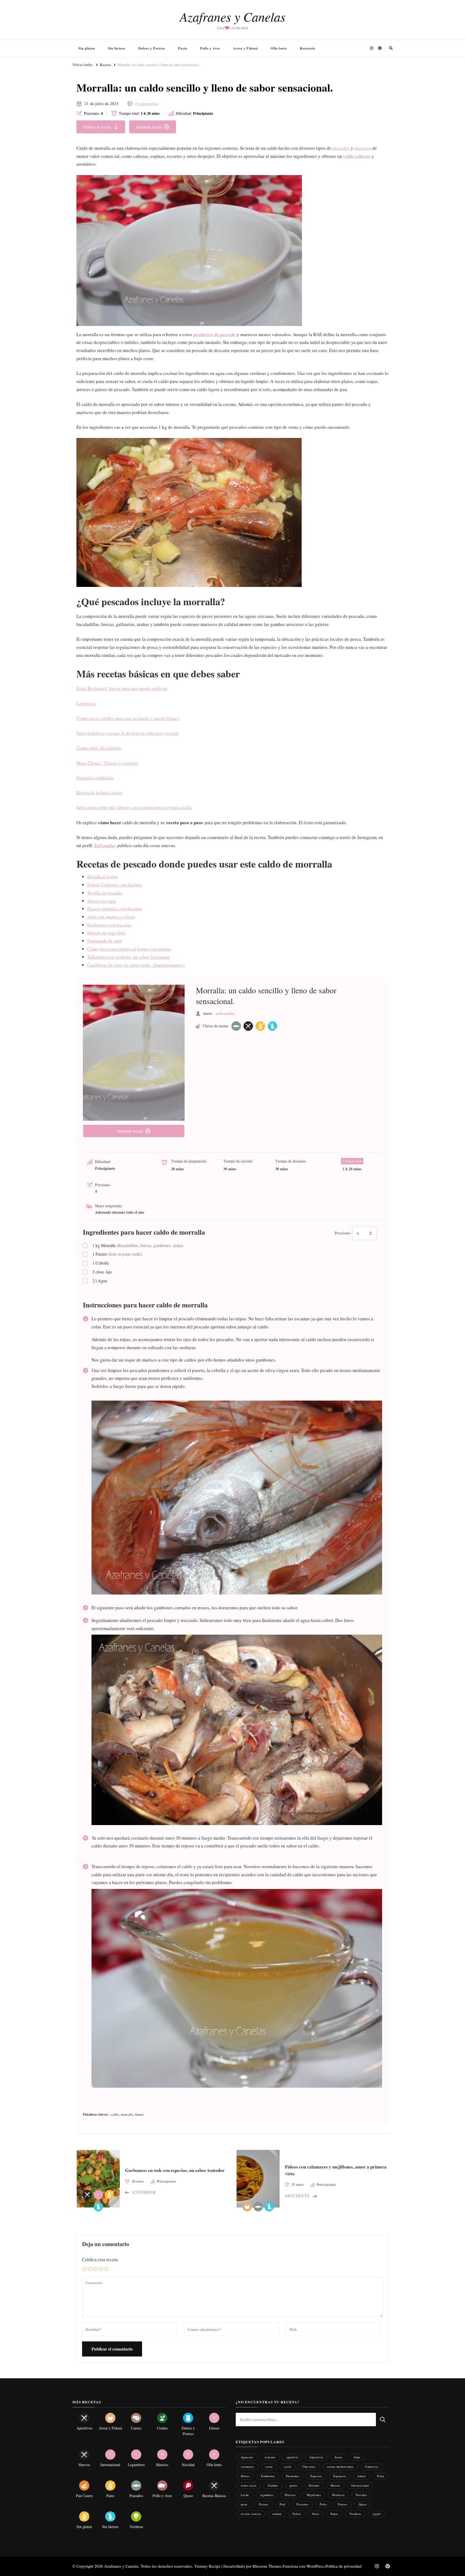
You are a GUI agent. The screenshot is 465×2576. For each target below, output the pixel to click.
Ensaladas (293, 2476)
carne (269, 2467)
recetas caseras (251, 2514)
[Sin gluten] (260, 1026)
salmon (277, 2514)
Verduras (355, 2514)
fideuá (362, 2476)
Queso (363, 2504)
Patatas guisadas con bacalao (115, 909)
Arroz (338, 2457)
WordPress (315, 2566)
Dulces (245, 2476)
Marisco (290, 2495)
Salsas (297, 2514)
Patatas (264, 2504)
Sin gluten (87, 48)
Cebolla (101, 1263)
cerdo (288, 2467)
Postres (342, 2504)
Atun (357, 2457)
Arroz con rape (101, 901)
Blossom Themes (267, 2566)
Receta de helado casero (99, 793)
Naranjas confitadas (95, 778)
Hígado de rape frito (106, 933)
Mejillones (314, 2495)
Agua (100, 1281)
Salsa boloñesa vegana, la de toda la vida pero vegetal (127, 733)
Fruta (381, 2476)
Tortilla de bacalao (105, 893)
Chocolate (309, 2467)
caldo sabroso (357, 156)
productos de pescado (214, 334)
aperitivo (292, 2457)
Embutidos (268, 2476)
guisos (294, 2485)
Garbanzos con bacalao (109, 925)
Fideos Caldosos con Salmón (115, 885)
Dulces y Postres (152, 48)
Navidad (361, 2495)
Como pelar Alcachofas (99, 748)
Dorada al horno (103, 877)
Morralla (138, 1245)
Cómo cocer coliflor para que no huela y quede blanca (128, 718)
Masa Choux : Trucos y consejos (107, 763)
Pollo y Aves (210, 48)
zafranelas (225, 1013)
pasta (244, 2504)
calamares (247, 2467)
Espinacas (340, 2476)
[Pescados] (236, 1026)
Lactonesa (86, 703)
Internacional (360, 2485)
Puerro (117, 1254)
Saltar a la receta (97, 127)
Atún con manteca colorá (111, 917)
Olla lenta (279, 48)
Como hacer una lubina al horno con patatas (129, 949)
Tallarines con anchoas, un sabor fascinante (129, 957)
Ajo (102, 1272)
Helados (314, 2485)
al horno (270, 2457)
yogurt (377, 2514)
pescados (342, 148)
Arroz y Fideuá (245, 48)
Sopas (334, 2514)
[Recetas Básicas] (248, 1026)
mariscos (363, 148)
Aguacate (247, 2457)
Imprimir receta (149, 127)
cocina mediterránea (340, 2467)
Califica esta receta (100, 2259)
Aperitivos (316, 2457)
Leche (245, 2495)
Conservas (371, 2467)
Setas (316, 2514)
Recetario (307, 48)
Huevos (336, 2485)
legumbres (267, 2495)
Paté (282, 2504)
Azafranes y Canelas (233, 16)
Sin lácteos (117, 48)
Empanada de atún (105, 941)
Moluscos (338, 2495)
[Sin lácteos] (272, 1026)
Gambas (273, 2485)
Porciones (343, 1233)
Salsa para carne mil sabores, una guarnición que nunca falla (134, 807)
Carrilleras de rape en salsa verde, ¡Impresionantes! (136, 965)
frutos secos (249, 2485)
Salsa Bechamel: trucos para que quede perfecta (122, 688)
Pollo (323, 2504)
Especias (316, 2476)
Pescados (302, 2504)
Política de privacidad (344, 2566)
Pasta (183, 48)
